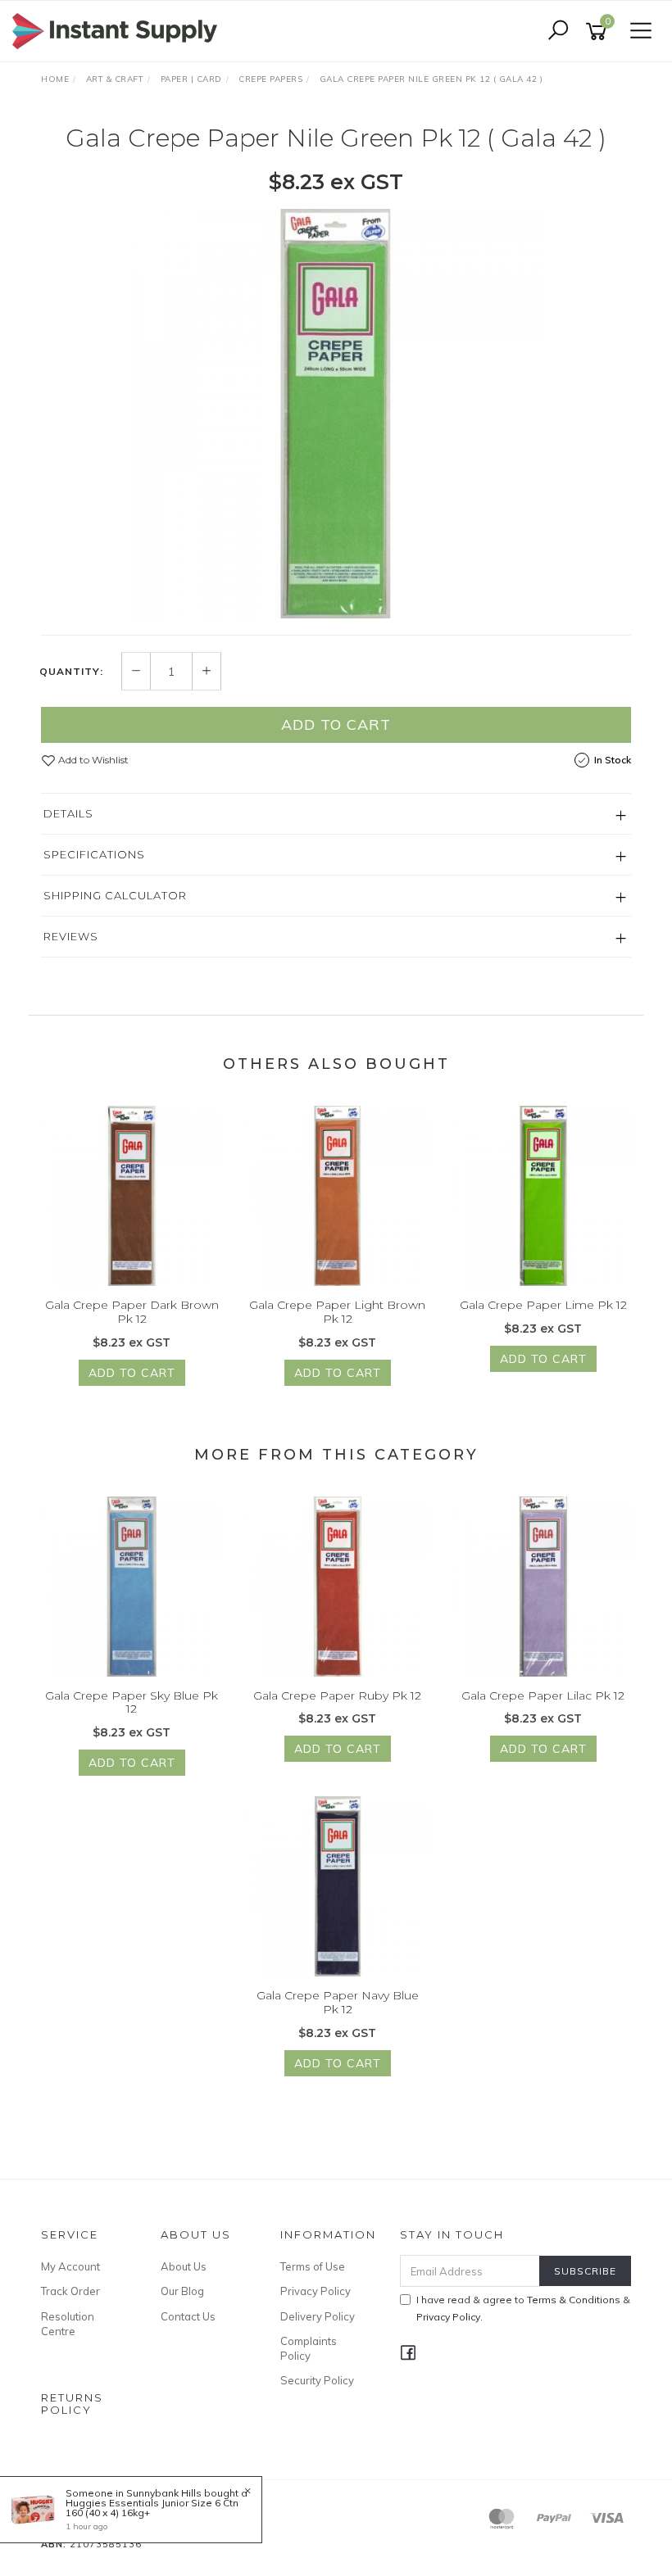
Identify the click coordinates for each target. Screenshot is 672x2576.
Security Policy (317, 2380)
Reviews (71, 936)
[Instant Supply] (119, 30)
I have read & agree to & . (523, 2308)
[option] (336, 414)
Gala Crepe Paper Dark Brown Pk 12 (132, 1312)
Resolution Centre (68, 2324)
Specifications (94, 854)
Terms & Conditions (574, 2300)
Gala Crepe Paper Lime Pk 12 (543, 1305)
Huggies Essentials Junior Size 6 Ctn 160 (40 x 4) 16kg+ (152, 2508)
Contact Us (188, 2316)
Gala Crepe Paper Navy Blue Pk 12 (338, 2002)
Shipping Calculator (115, 895)
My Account (70, 2266)
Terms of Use (313, 2266)
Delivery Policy (318, 2316)
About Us (184, 2266)
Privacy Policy (316, 2291)
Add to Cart (336, 724)
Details (68, 813)
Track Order (70, 2291)
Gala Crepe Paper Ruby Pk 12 (337, 1695)
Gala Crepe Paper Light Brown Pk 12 (337, 1312)
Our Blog (182, 2291)
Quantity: (71, 672)
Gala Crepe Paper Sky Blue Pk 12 (132, 1702)
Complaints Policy (309, 2348)
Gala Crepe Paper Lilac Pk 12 (543, 1695)
